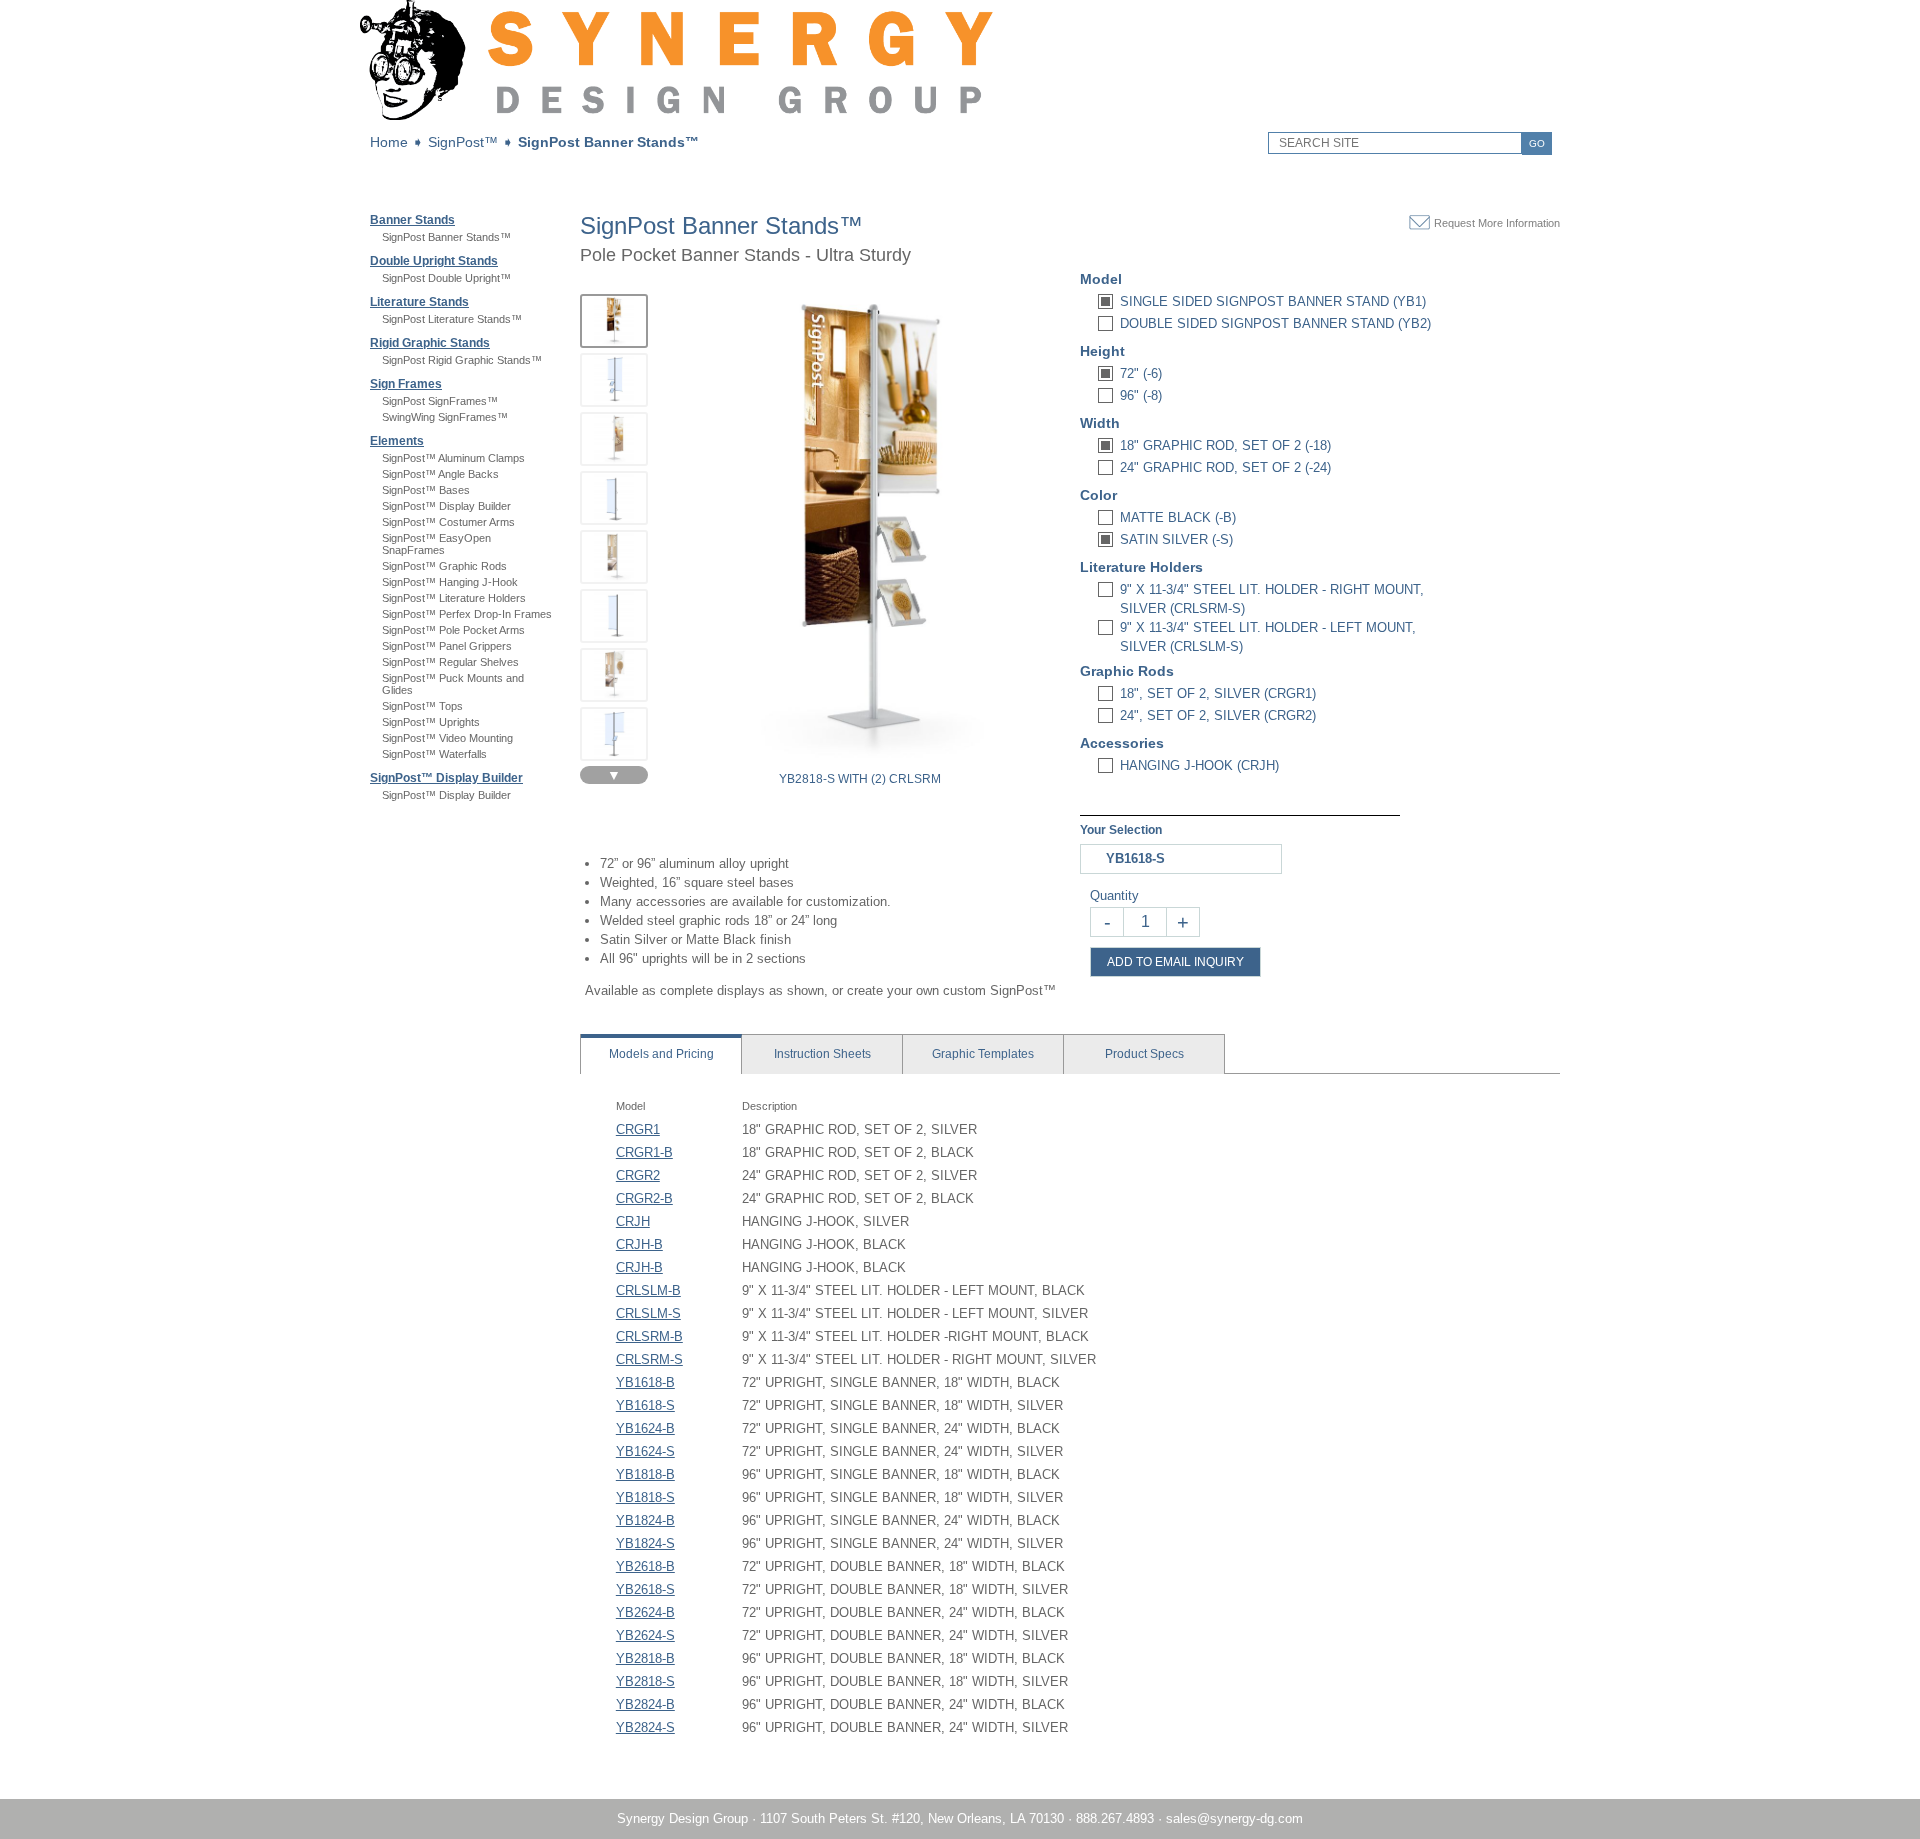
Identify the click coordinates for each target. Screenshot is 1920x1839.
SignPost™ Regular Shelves (450, 662)
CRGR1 (638, 1129)
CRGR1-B (644, 1152)
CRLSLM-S (648, 1313)
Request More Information (1497, 223)
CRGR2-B (644, 1198)
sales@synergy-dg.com (1234, 1818)
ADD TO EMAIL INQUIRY (1175, 962)
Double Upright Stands (434, 261)
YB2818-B (645, 1658)
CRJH (633, 1221)
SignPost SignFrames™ (440, 401)
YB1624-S (645, 1451)
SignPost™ (463, 142)
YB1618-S (645, 1405)
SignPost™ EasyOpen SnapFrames (436, 544)
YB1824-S (645, 1543)
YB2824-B (645, 1704)
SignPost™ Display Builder (446, 506)
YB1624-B (645, 1428)
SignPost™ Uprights (431, 722)
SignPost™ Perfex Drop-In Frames (467, 614)
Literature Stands (419, 302)
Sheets (822, 1054)
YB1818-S (645, 1497)
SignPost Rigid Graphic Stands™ (462, 360)
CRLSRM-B (649, 1336)
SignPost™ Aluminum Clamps (453, 458)
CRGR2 (638, 1175)
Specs (1144, 1054)
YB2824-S (645, 1727)
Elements (397, 441)
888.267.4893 (1115, 1818)
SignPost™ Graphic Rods (444, 566)
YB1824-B (645, 1520)
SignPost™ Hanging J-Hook (450, 582)
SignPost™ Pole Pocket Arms (453, 630)
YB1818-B (645, 1474)
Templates (983, 1054)
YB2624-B (645, 1612)
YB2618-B (645, 1566)
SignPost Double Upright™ (446, 278)
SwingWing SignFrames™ (445, 417)
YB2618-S (645, 1589)
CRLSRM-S (649, 1359)
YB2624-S (645, 1635)
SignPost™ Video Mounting (447, 738)
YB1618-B (645, 1382)
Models (661, 1054)
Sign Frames (406, 384)
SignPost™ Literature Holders (454, 598)
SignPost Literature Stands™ (452, 319)
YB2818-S (645, 1681)
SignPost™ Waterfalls (434, 754)
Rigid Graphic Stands (430, 343)
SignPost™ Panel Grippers (447, 646)
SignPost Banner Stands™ (608, 142)
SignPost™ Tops (422, 706)
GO (1537, 143)
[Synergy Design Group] (676, 115)
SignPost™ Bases (426, 490)
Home (389, 142)
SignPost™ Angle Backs (440, 474)
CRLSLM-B (648, 1290)
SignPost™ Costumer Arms (448, 522)
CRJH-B (639, 1244)
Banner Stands (412, 220)
